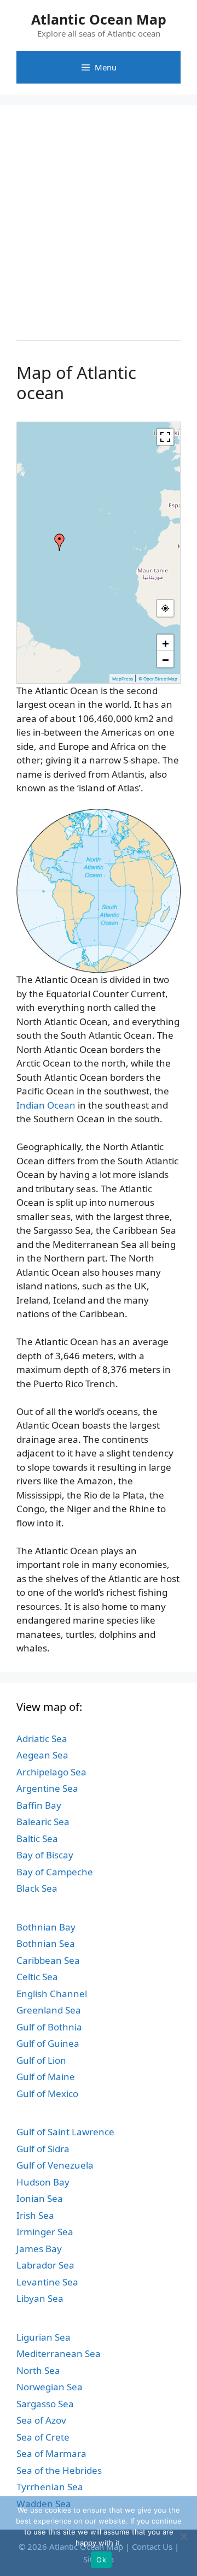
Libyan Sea (40, 2298)
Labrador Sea (45, 2265)
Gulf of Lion (41, 2060)
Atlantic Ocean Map (99, 19)
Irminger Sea (45, 2232)
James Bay (39, 2249)
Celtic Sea (37, 1977)
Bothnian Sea (46, 1943)
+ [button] (166, 643)
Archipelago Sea (51, 1772)
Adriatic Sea (42, 1739)
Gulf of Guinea (48, 2043)
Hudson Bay (43, 2182)
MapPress (123, 679)
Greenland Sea (49, 2010)
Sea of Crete (43, 2437)
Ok (101, 2560)
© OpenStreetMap (158, 679)
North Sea (38, 2370)
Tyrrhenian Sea (50, 2487)
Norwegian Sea (50, 2387)
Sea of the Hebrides (59, 2470)
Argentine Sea (47, 1788)
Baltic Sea (37, 1838)
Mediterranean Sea (59, 2353)
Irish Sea (35, 2215)
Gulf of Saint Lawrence (65, 2132)
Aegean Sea (42, 1755)
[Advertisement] (99, 220)
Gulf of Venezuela (55, 2165)
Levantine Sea (47, 2282)
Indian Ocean (46, 1105)
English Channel (52, 1994)
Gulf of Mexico (47, 2094)
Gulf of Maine (46, 2077)
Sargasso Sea (45, 2404)
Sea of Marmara (51, 2453)
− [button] (166, 659)
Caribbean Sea (48, 1960)
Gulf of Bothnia (49, 2027)
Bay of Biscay (45, 1855)
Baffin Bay (39, 1805)
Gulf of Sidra (43, 2149)
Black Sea (37, 1888)
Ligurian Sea (44, 2337)
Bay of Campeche (55, 1872)
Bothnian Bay (46, 1927)
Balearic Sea (43, 1822)
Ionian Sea (40, 2198)
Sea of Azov (41, 2420)
